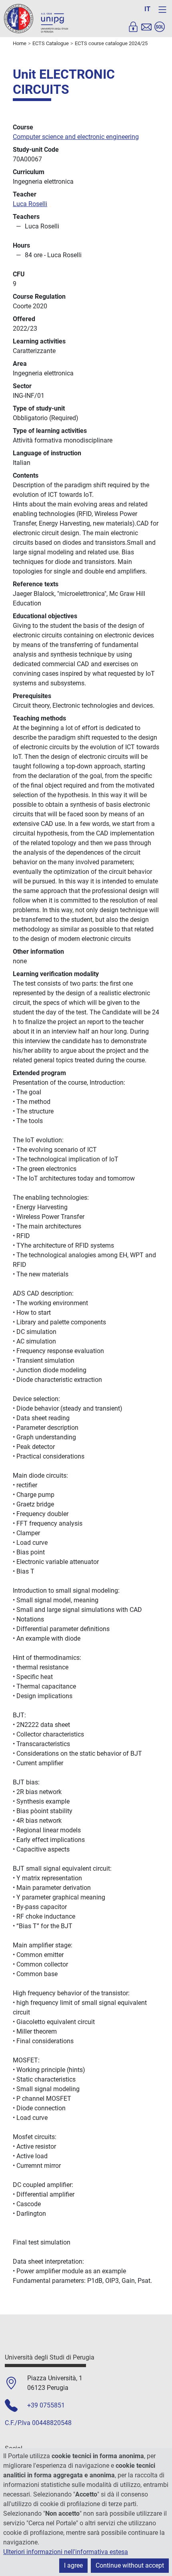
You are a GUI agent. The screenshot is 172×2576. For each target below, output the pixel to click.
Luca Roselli (30, 204)
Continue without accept (130, 2565)
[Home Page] (36, 18)
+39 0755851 (46, 2405)
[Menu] (162, 10)
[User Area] (133, 27)
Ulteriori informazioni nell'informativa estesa (66, 2552)
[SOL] (160, 27)
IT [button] (147, 9)
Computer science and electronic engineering (76, 137)
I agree (73, 2565)
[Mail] (146, 27)
